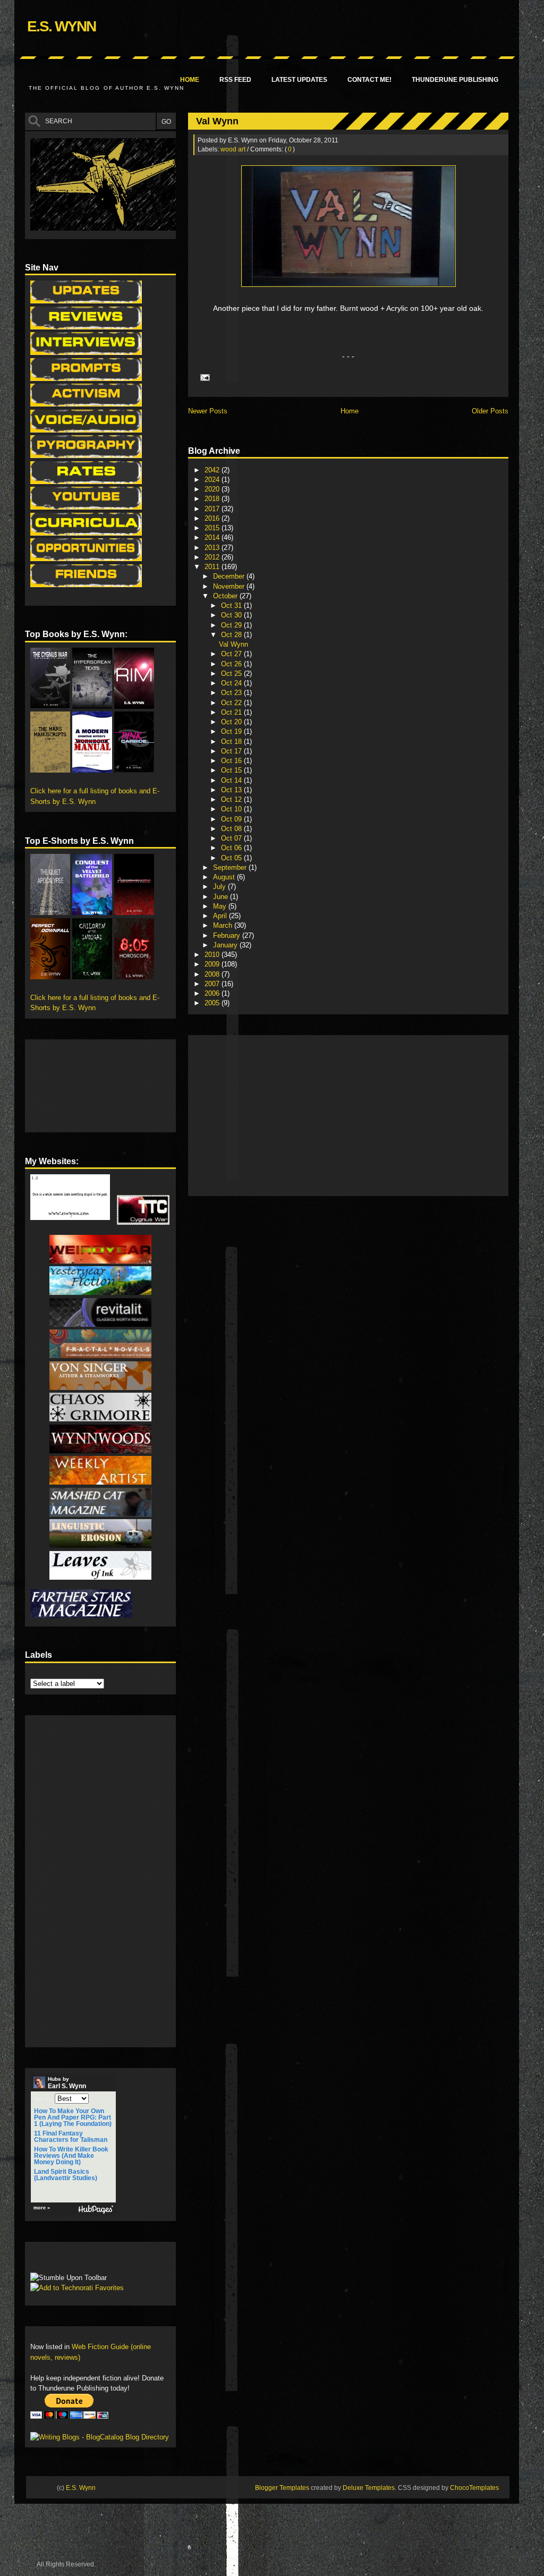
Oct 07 (232, 838)
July (220, 887)
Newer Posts (208, 411)
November (230, 586)
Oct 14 (232, 780)
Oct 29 (232, 625)
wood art (233, 149)
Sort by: (44, 2099)
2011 (213, 567)
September (231, 867)
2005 (213, 1003)
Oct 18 (232, 742)
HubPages (96, 2210)
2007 (213, 984)
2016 (213, 518)
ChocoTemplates (474, 2488)
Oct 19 (232, 731)
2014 (213, 537)
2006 (213, 993)
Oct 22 (232, 703)
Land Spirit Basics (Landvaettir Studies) (66, 2175)
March (224, 925)
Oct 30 (232, 615)
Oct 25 (232, 673)
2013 (213, 548)
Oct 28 (232, 635)
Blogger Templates (282, 2488)
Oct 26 (232, 664)
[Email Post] (203, 377)
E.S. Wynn (61, 26)
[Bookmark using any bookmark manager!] (63, 2260)
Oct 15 (232, 770)
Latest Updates (299, 80)
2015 (213, 528)
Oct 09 (232, 819)
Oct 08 (232, 829)
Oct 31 (232, 605)
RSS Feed (235, 80)
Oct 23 (232, 693)
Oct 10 (232, 809)
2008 (213, 974)
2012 (213, 557)
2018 (213, 499)
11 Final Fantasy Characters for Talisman (71, 2137)
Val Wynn (217, 121)
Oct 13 (232, 790)
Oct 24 (232, 683)
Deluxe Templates (369, 2488)
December (230, 576)
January (226, 945)
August (225, 877)
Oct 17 (232, 751)
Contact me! (369, 80)
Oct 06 (232, 848)
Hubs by (67, 2083)
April (221, 916)
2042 (213, 470)
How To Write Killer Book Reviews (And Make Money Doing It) (71, 2156)
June (222, 897)
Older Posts (490, 411)
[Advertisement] (318, 1115)
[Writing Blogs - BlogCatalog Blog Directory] (100, 2437)
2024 (213, 480)
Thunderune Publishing (455, 80)
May (221, 906)
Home (190, 80)
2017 (213, 509)
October (226, 596)
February (228, 935)
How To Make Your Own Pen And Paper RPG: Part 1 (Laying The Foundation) (73, 2117)
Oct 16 (232, 761)
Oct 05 (232, 858)
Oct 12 (232, 799)
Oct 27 (232, 654)
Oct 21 (232, 712)
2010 (213, 955)
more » (42, 2208)
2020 (213, 489)
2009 (213, 964)
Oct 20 (232, 722)
